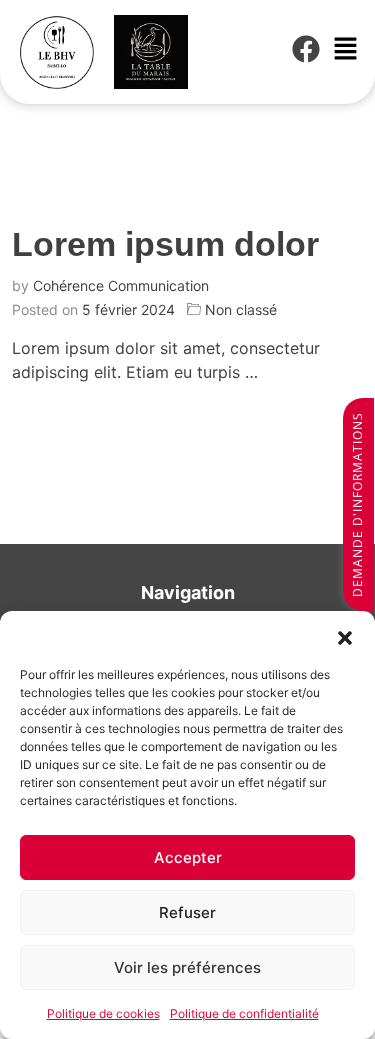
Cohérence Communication (121, 285)
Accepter (188, 857)
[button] (345, 636)
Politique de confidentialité (244, 1013)
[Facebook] (306, 49)
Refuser (187, 912)
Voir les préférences (187, 967)
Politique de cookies (103, 1013)
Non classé (241, 309)
